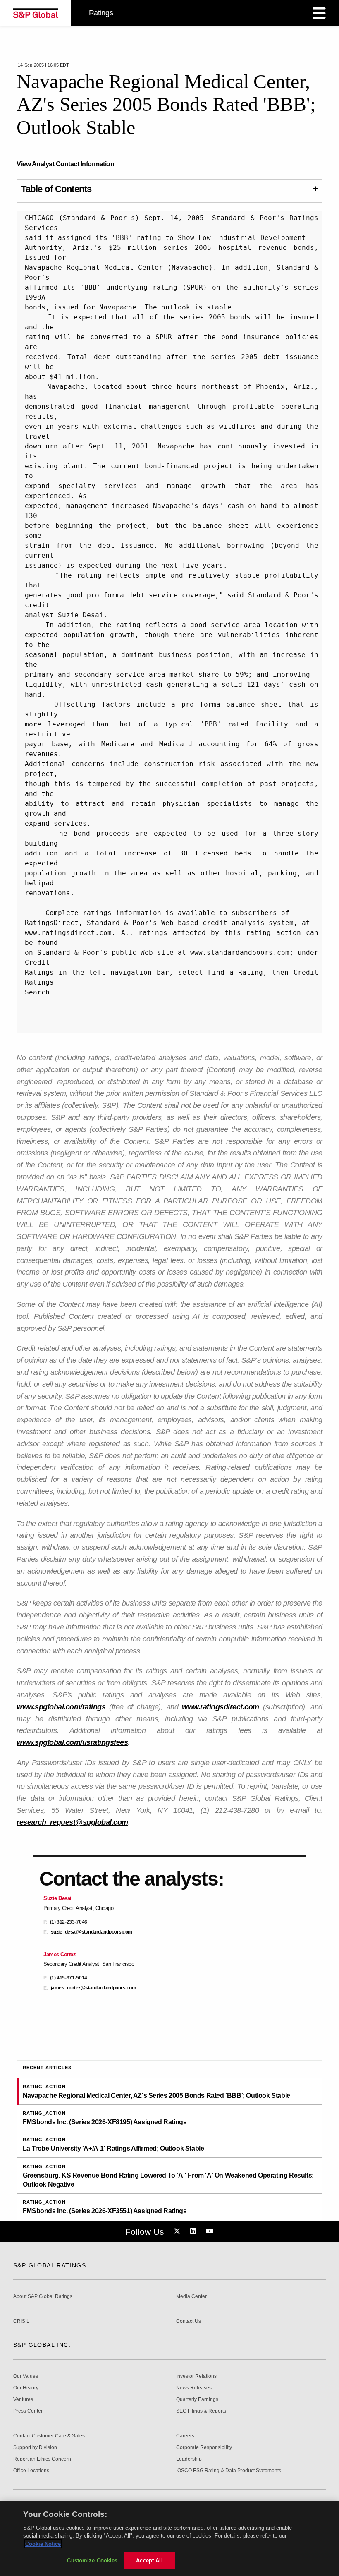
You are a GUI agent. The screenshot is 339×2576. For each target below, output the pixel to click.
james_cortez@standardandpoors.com (94, 1988)
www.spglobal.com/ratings (61, 1707)
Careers (185, 2436)
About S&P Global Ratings (43, 2297)
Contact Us (189, 2321)
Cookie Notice (43, 2544)
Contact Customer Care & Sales (49, 2436)
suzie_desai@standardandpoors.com (92, 1932)
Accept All (149, 2560)
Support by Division (35, 2448)
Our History (26, 2388)
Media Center (191, 2297)
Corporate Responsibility (204, 2448)
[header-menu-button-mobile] (319, 13)
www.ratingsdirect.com (221, 1707)
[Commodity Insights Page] (178, 2231)
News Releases (194, 2388)
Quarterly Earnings (197, 2400)
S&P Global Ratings (50, 2265)
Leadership (189, 2459)
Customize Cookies (92, 2560)
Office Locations (31, 2471)
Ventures (23, 2400)
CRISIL (21, 2321)
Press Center (28, 2411)
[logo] (36, 13)
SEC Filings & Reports (201, 2411)
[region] (169, 2539)
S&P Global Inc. (42, 2345)
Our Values (26, 2376)
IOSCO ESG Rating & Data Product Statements (229, 2471)
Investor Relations (196, 2376)
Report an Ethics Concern (42, 2459)
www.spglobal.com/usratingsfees (72, 1742)
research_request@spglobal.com (72, 1822)
